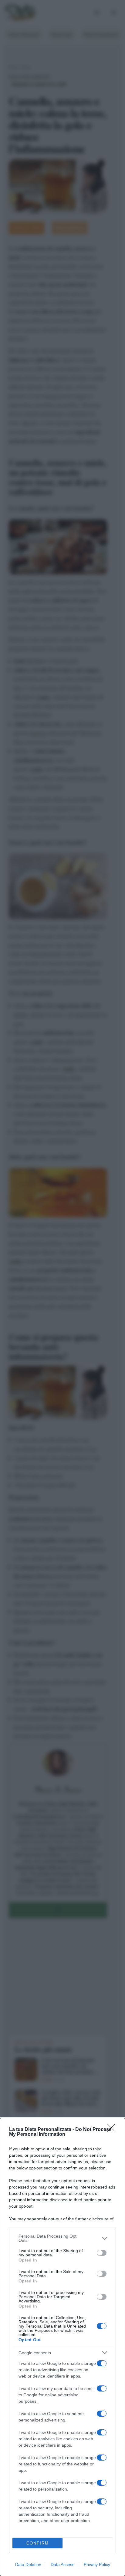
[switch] (102, 2253)
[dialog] (62, 2347)
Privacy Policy (97, 2564)
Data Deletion (28, 2564)
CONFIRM (38, 2543)
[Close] (113, 2130)
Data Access (62, 2564)
